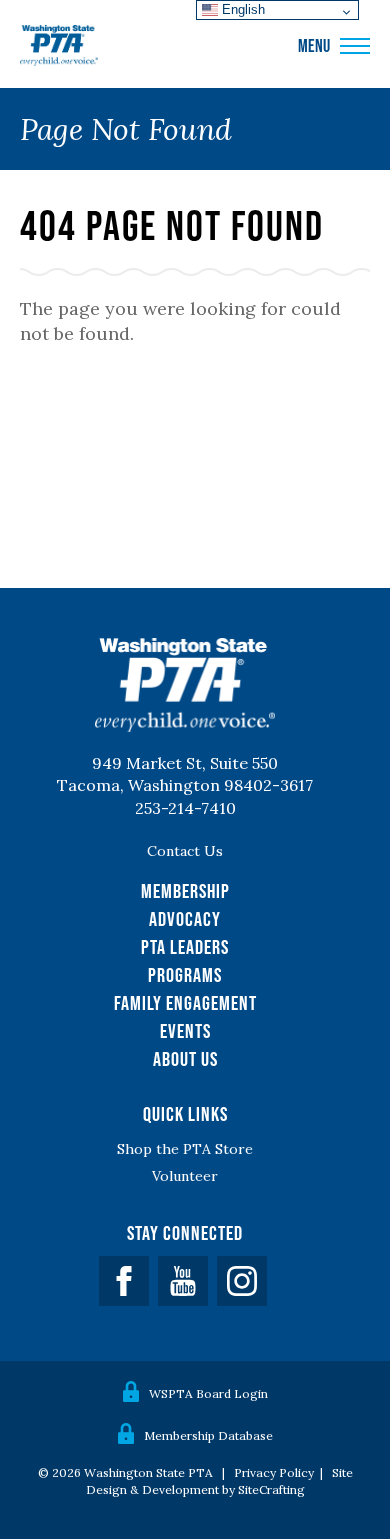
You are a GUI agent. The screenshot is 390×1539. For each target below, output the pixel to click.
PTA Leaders (185, 947)
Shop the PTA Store (185, 1149)
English (241, 9)
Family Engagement (185, 1003)
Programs (185, 975)
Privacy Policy (274, 1472)
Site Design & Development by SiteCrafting (219, 1481)
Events (185, 1031)
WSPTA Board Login (208, 1393)
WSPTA (59, 46)
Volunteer (185, 1176)
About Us (185, 1059)
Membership (185, 891)
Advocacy (185, 919)
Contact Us (185, 851)
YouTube (183, 1281)
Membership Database (208, 1435)
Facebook (124, 1281)
